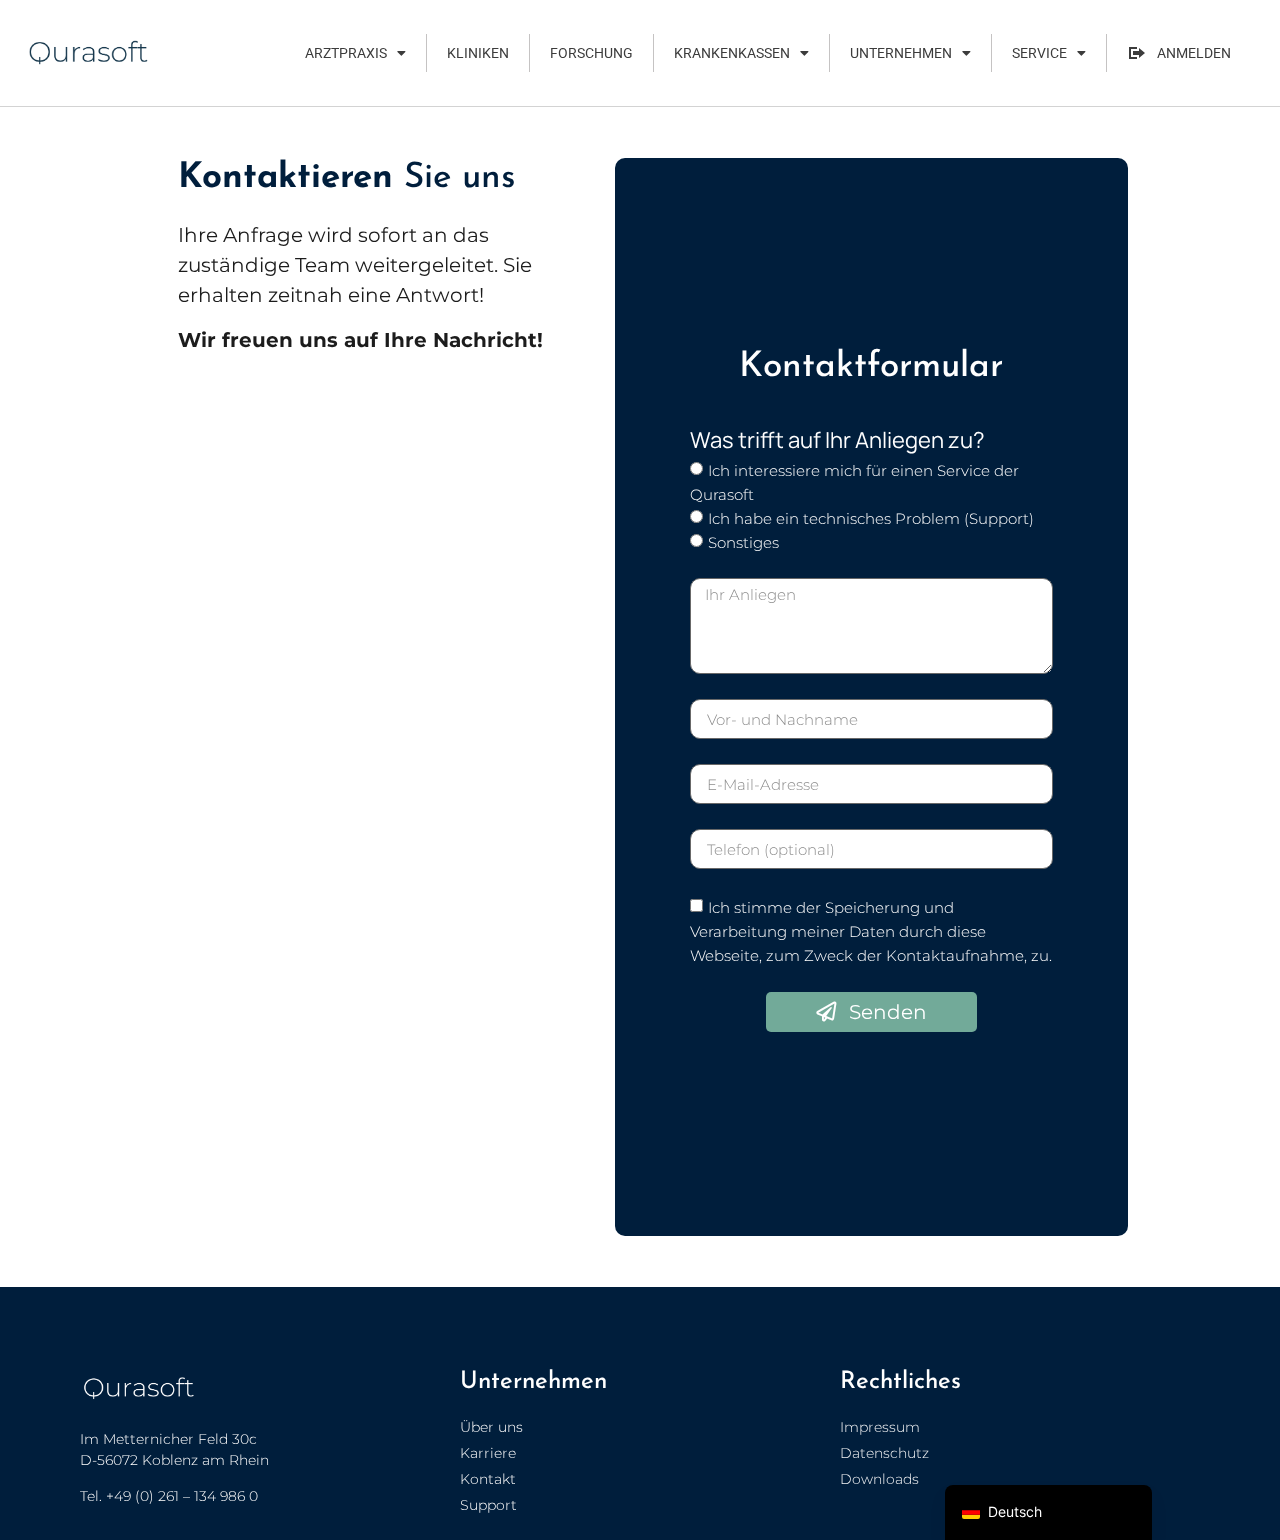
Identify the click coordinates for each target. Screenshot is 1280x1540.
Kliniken (478, 53)
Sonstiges (743, 542)
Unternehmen (901, 53)
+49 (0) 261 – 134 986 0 (182, 1496)
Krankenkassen (732, 53)
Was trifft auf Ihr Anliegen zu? (837, 440)
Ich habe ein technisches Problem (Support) (871, 518)
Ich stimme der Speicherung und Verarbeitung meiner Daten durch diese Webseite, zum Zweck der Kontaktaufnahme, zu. (871, 931)
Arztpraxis (346, 53)
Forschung (591, 53)
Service (1039, 53)
